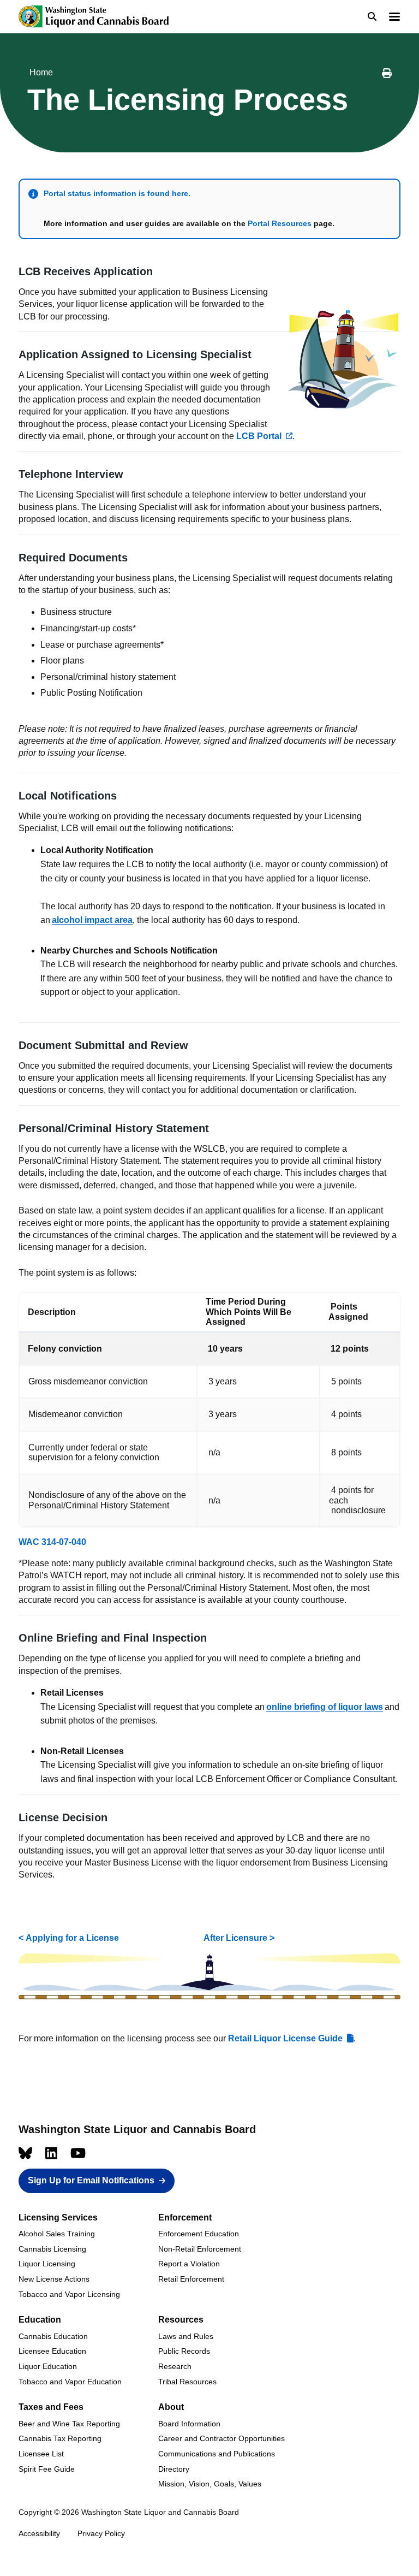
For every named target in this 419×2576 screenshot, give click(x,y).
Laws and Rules (186, 2336)
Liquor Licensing (47, 2264)
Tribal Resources (187, 2382)
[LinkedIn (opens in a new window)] (51, 2153)
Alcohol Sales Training (57, 2234)
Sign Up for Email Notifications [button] (91, 2180)
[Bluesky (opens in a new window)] (25, 2153)
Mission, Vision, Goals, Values (210, 2484)
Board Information (189, 2424)
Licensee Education (52, 2351)
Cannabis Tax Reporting (60, 2438)
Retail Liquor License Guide (285, 2038)
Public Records (184, 2351)
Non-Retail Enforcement (200, 2249)
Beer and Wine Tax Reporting (69, 2424)
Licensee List (41, 2454)
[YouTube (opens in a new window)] (78, 2153)
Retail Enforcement (191, 2279)
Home (41, 72)
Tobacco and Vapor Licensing (69, 2294)
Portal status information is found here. (118, 193)
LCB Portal (259, 436)
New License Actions (54, 2279)
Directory (174, 2469)
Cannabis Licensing (52, 2249)
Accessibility (39, 2533)
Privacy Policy (101, 2533)
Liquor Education (48, 2366)
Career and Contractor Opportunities (222, 2438)
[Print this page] (387, 75)
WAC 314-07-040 (52, 1542)
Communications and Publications (217, 2454)
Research (175, 2366)
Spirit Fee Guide (47, 2469)
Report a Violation (189, 2264)
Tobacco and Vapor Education (70, 2382)
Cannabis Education (53, 2336)
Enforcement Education (199, 2234)
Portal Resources (280, 223)
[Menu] (394, 18)
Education (40, 2320)
